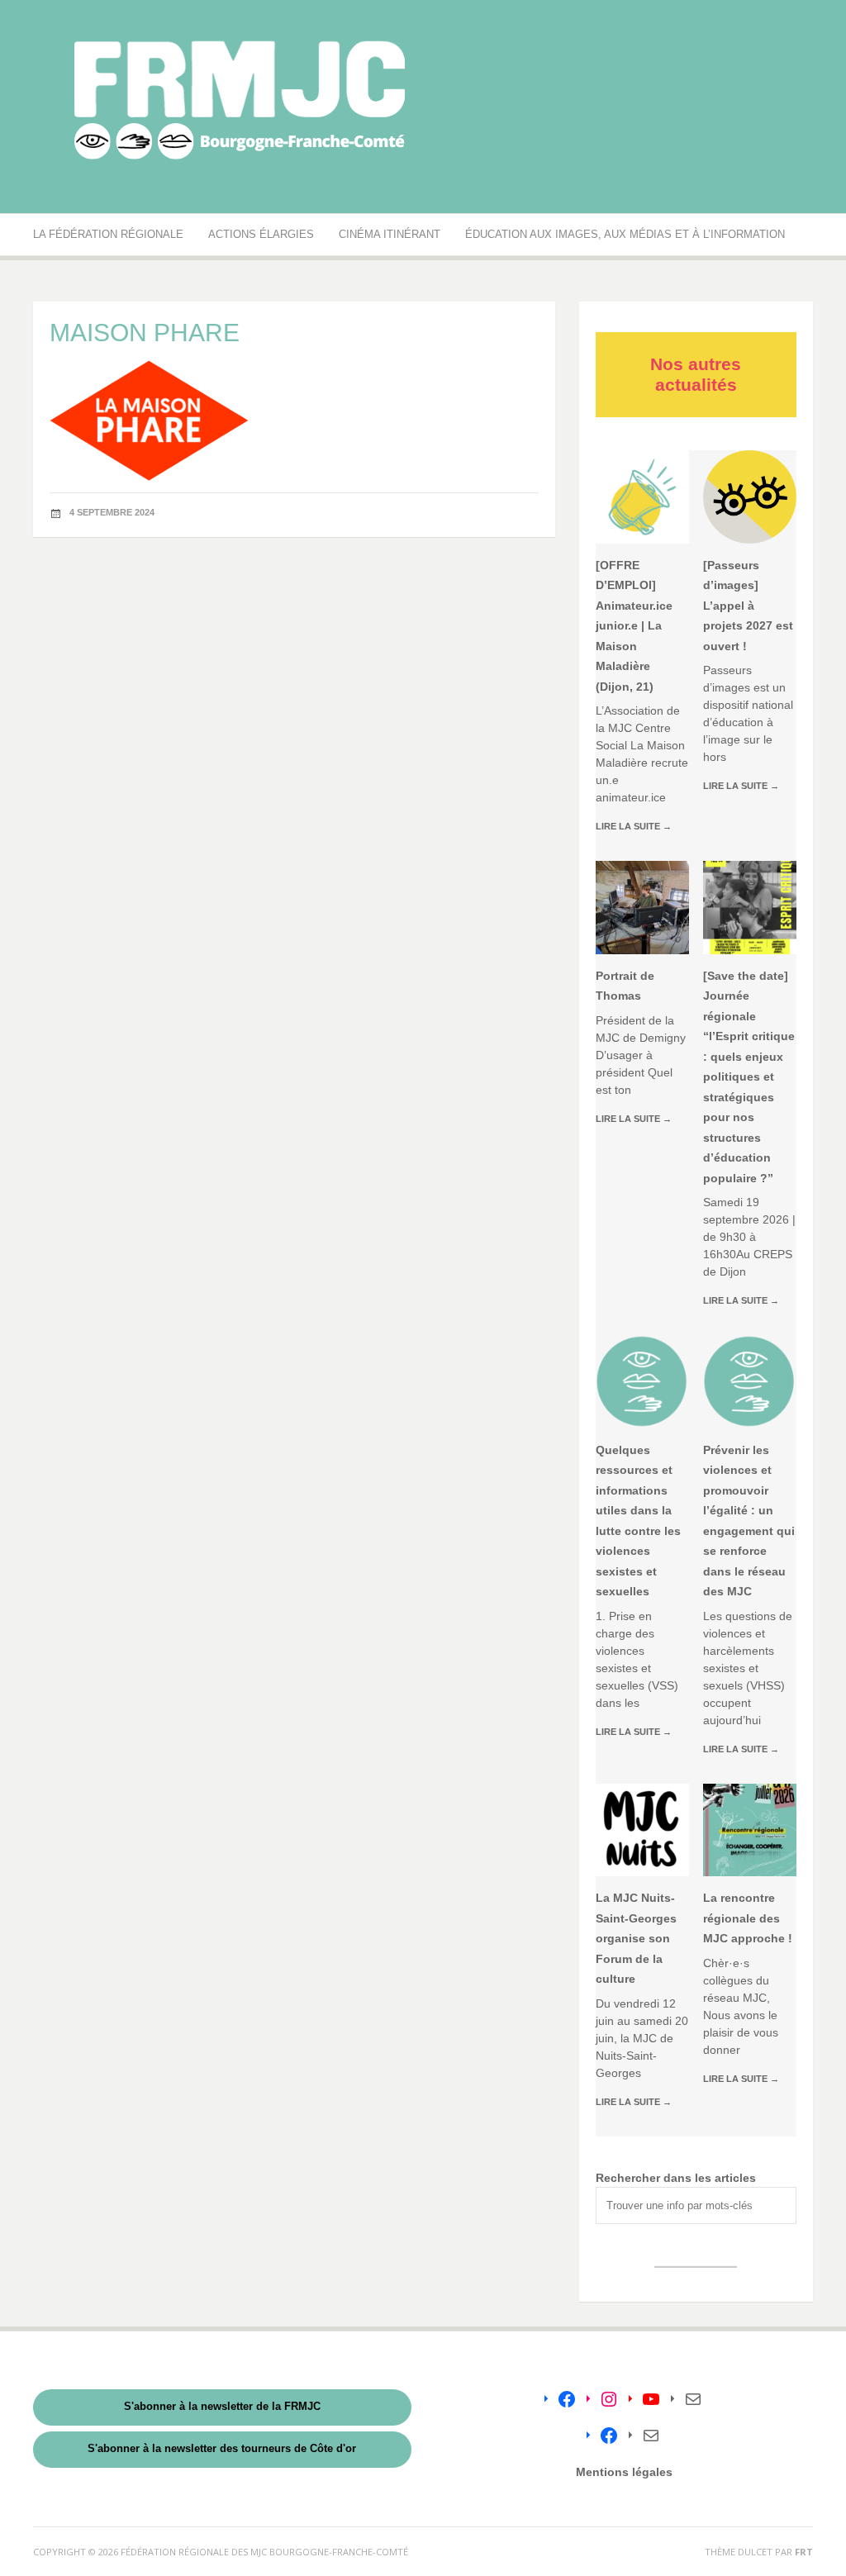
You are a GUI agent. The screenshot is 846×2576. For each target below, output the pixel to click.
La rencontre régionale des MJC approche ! (748, 1918)
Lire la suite (634, 826)
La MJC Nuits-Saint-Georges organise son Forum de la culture (636, 1938)
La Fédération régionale (108, 234)
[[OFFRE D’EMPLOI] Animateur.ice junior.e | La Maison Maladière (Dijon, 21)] (642, 497)
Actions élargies (261, 234)
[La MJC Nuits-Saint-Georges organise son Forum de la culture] (642, 1830)
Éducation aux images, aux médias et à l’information (625, 234)
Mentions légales (624, 2472)
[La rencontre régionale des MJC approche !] (750, 1830)
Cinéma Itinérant (390, 234)
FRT (804, 2552)
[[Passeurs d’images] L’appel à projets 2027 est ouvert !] (750, 497)
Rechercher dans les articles (676, 2178)
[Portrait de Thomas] (642, 908)
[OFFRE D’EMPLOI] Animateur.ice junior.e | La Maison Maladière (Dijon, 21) (634, 626)
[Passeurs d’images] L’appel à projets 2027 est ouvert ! (748, 606)
